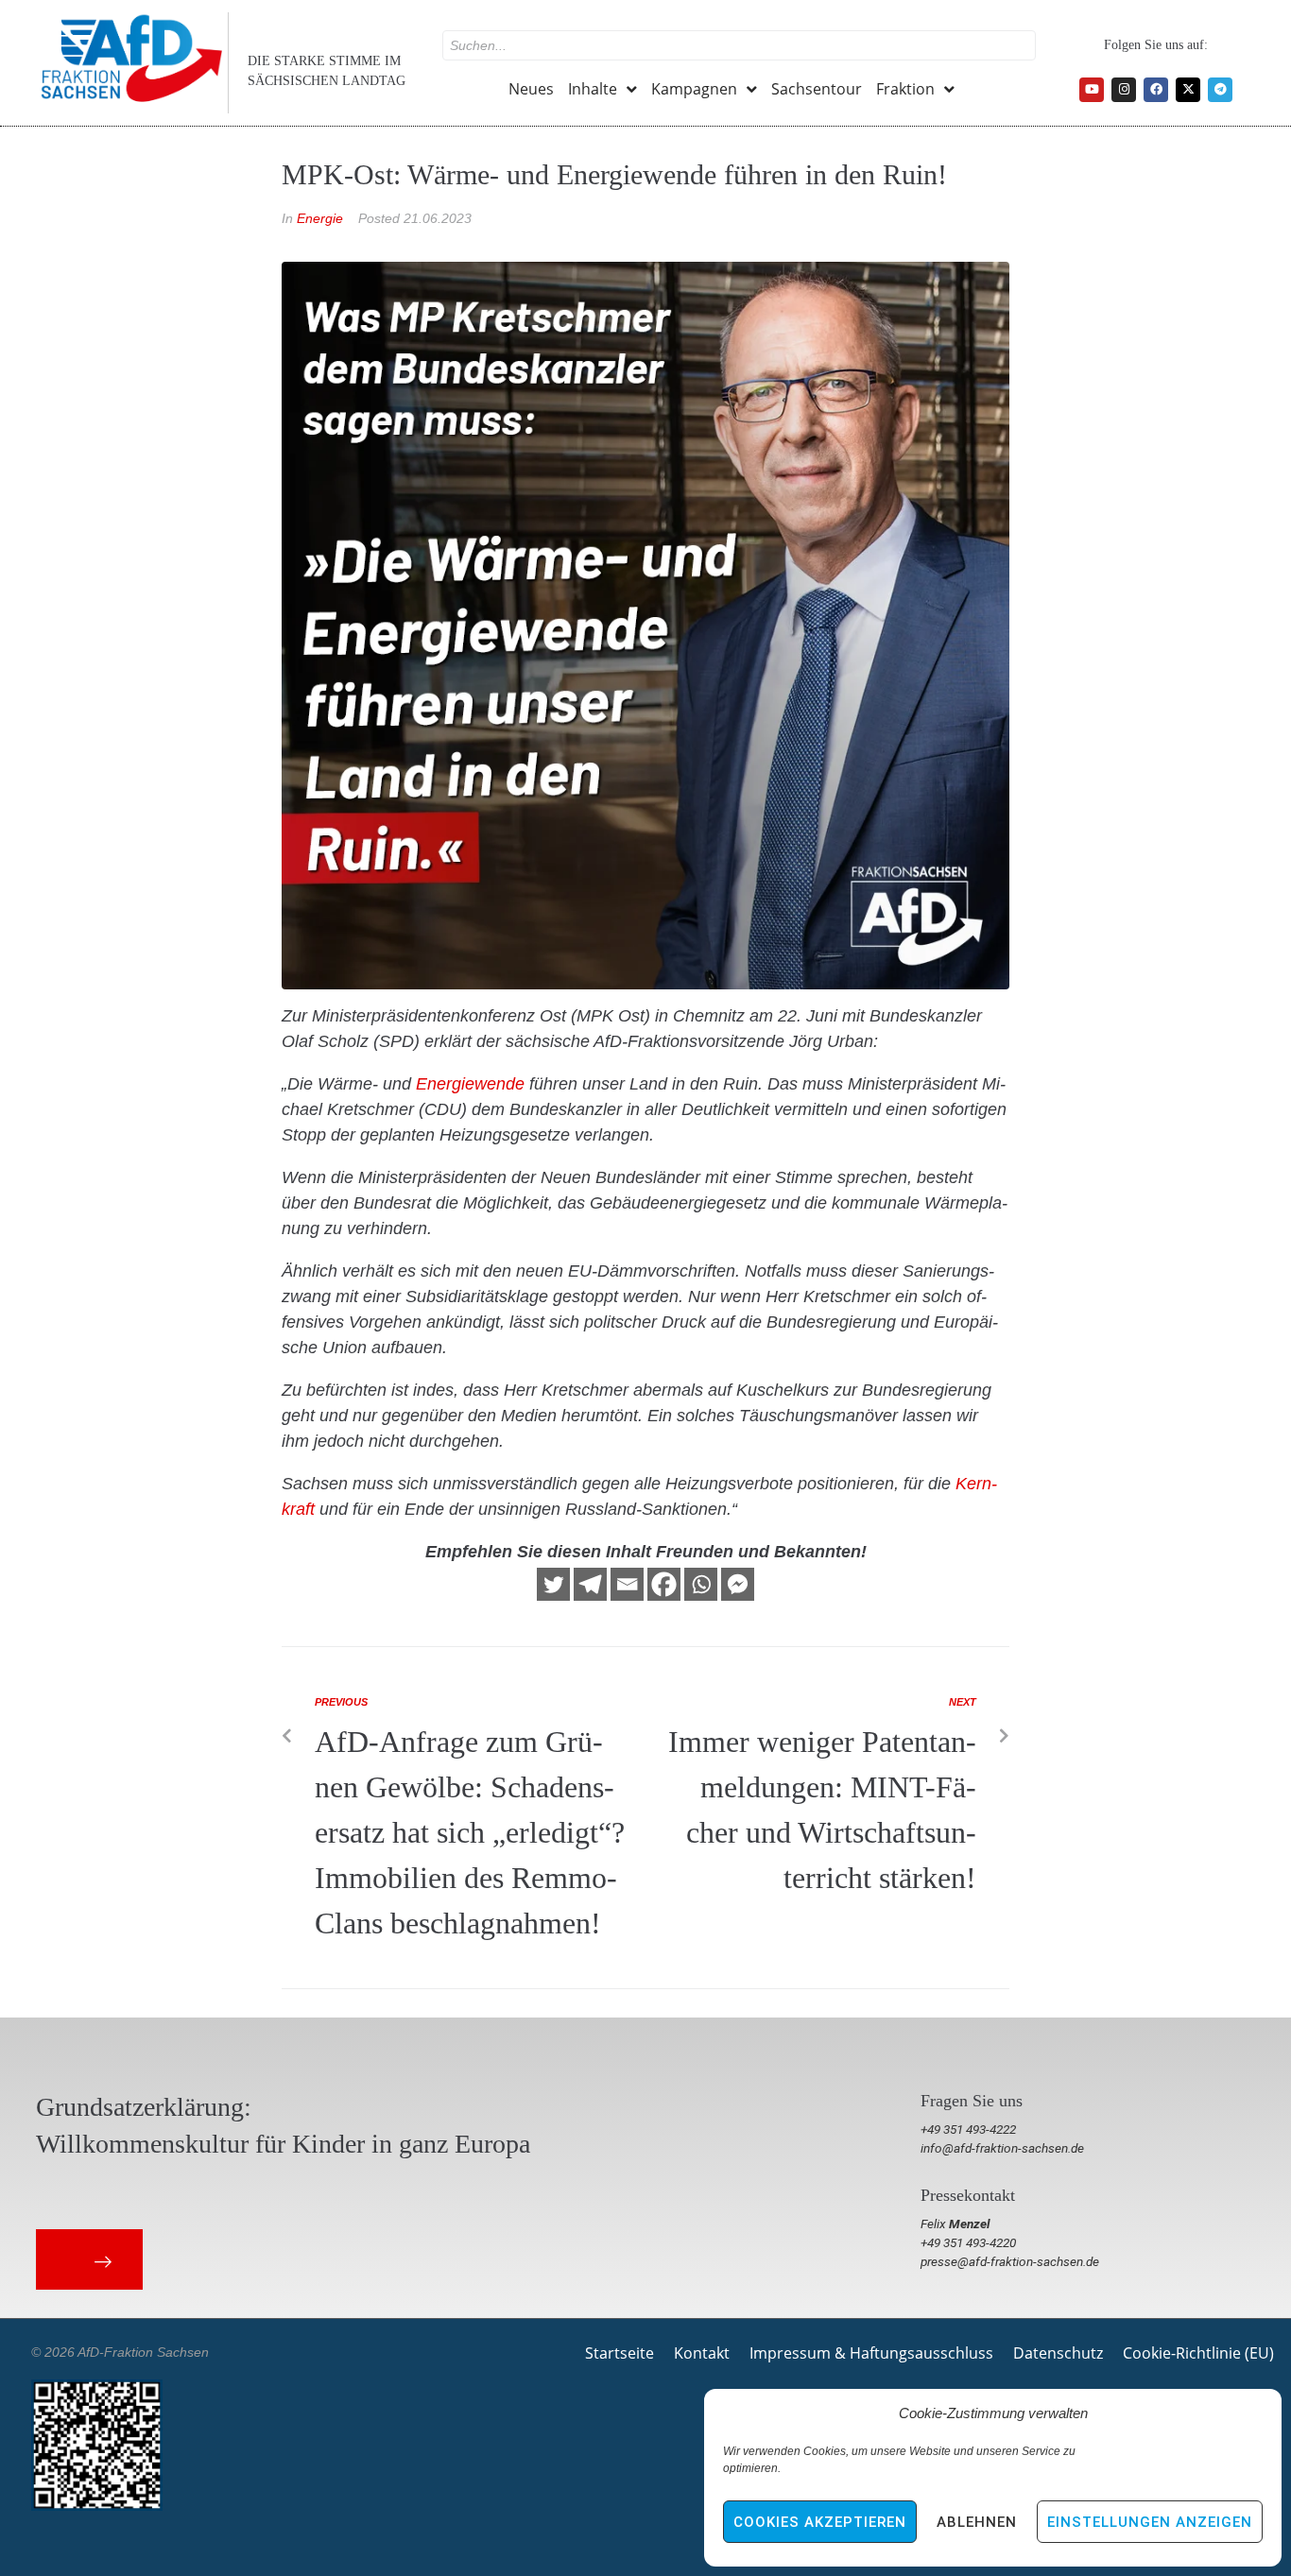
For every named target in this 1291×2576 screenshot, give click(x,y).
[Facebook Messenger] (738, 1584)
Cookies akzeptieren (820, 2522)
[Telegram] (1220, 90)
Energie (320, 218)
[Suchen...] (739, 45)
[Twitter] (553, 1584)
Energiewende (470, 1084)
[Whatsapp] (701, 1584)
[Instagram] (1124, 90)
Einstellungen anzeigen (1150, 2522)
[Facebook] (1156, 90)
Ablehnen (977, 2522)
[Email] (627, 1584)
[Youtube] (1092, 90)
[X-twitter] (1188, 90)
